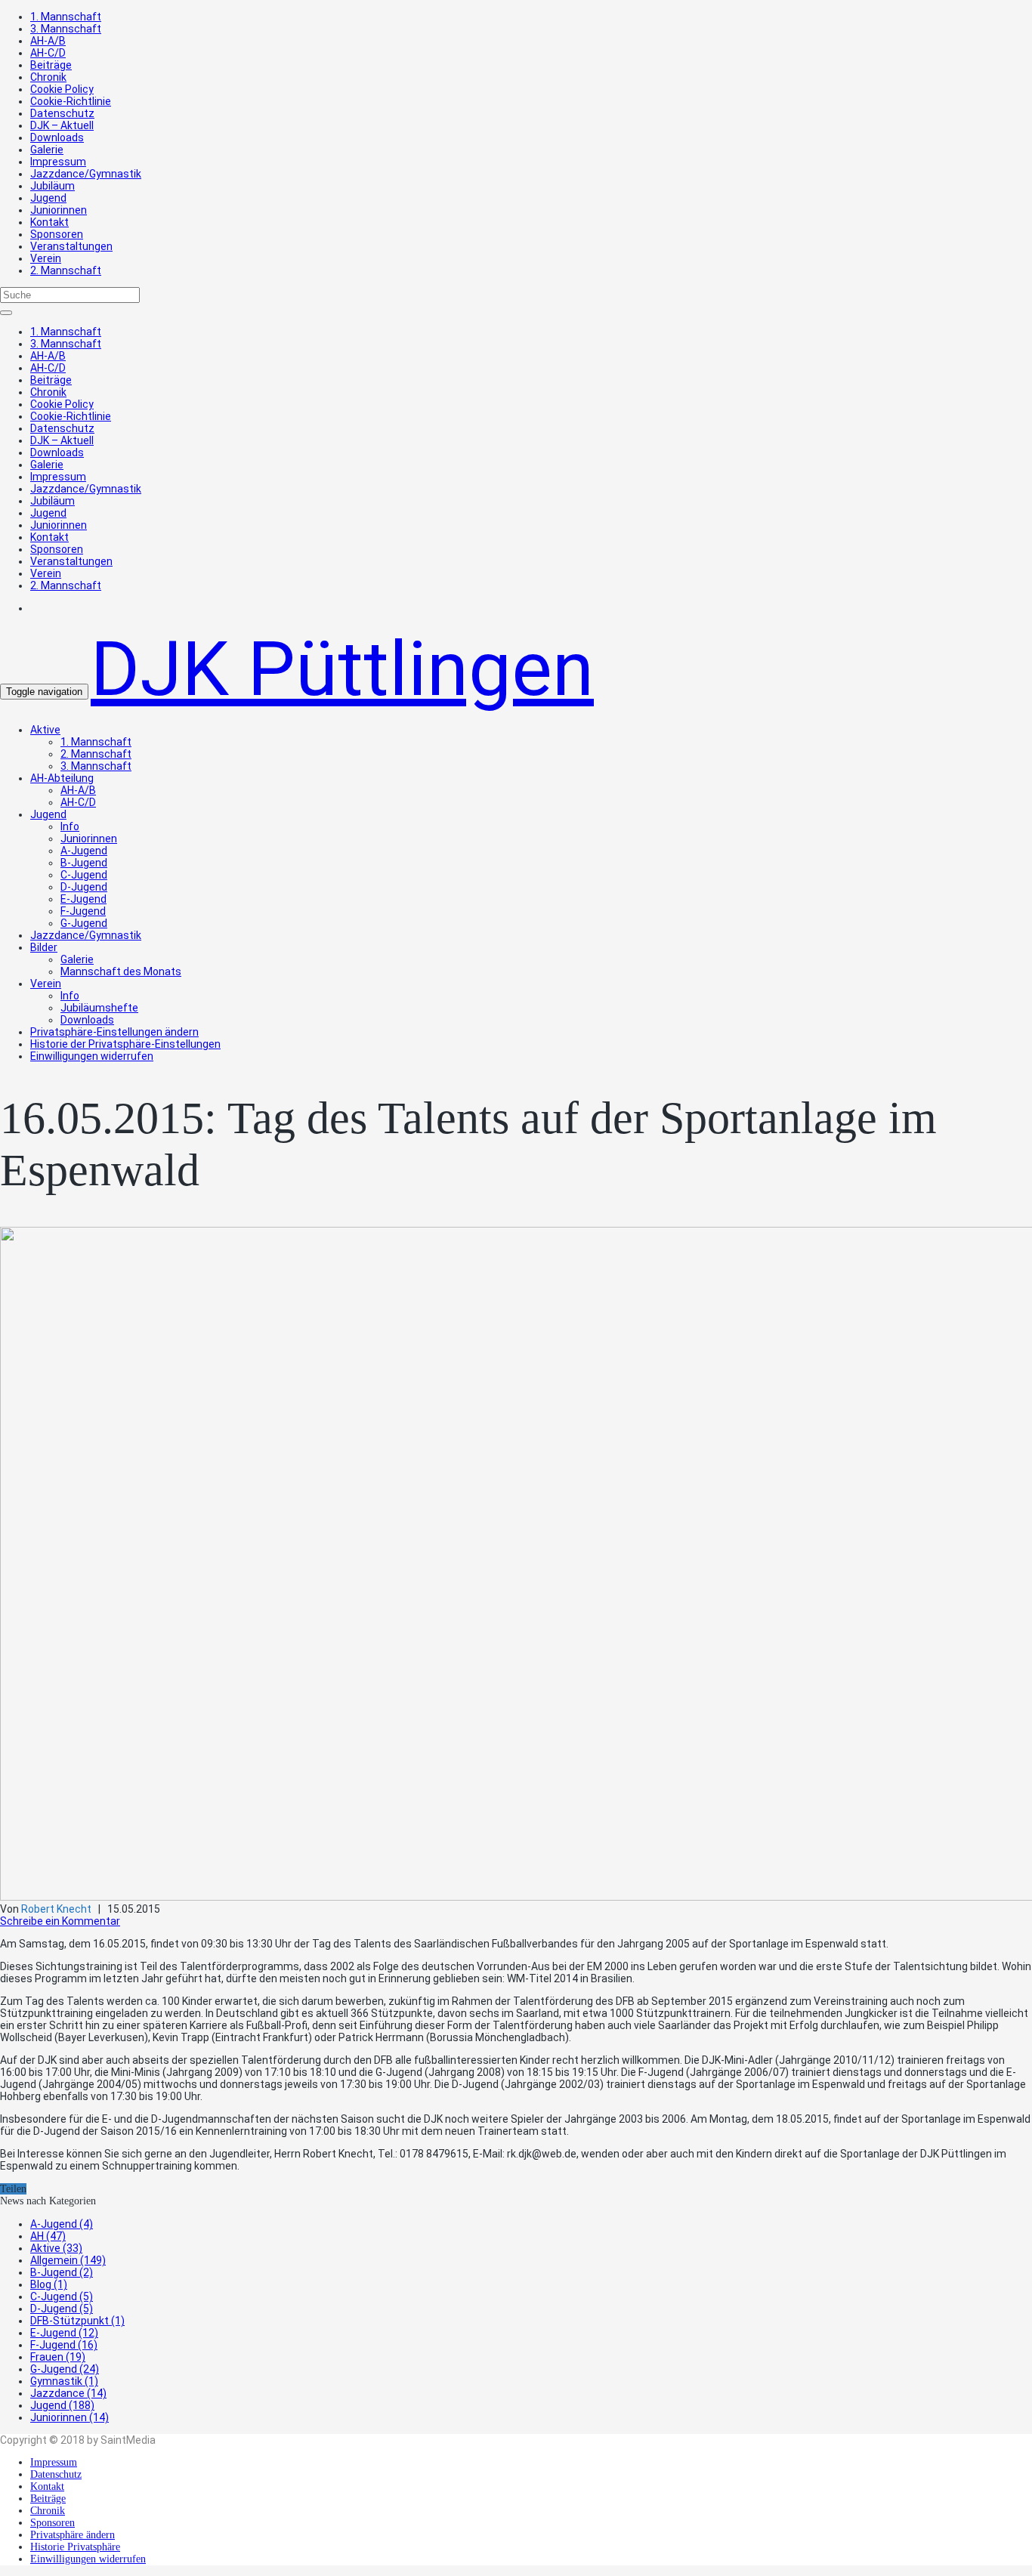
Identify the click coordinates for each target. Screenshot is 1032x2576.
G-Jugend (84, 923)
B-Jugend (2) (62, 2272)
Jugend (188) (62, 2405)
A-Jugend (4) (62, 2224)
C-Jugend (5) (62, 2296)
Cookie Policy (62, 89)
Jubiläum (53, 186)
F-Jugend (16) (64, 2345)
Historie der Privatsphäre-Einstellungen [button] (125, 1044)
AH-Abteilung (62, 778)
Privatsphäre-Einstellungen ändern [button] (114, 1032)
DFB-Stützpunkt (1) (77, 2321)
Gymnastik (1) (64, 2381)
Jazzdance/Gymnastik (86, 174)
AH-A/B (48, 41)
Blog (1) (49, 2284)
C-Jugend (84, 875)
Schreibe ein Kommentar (60, 1921)
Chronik (48, 77)
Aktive (45, 730)
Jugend (48, 198)
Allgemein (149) (68, 2260)
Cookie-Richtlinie (71, 101)
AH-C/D (48, 53)
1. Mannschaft (66, 17)
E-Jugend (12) (64, 2333)
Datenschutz (62, 113)
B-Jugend (84, 863)
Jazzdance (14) (68, 2393)
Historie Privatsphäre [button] (75, 2547)
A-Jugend (84, 851)
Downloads (57, 137)
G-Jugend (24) (65, 2369)
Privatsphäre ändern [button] (73, 2535)
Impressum (58, 162)
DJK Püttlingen (342, 669)
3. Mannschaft (66, 29)
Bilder (44, 947)
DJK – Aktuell (62, 125)
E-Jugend (83, 899)
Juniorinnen (59, 210)
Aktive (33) (56, 2248)
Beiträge (51, 65)
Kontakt (49, 222)
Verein (46, 258)
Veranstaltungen (71, 246)
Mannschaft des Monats (121, 971)
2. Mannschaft (66, 270)
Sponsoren (57, 234)
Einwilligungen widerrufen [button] (92, 1056)
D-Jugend (84, 887)
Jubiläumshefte (99, 1008)
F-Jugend (83, 911)
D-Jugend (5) (62, 2309)
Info (70, 826)
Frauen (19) (58, 2357)
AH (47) (48, 2236)
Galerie (47, 150)
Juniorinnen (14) (70, 2417)
